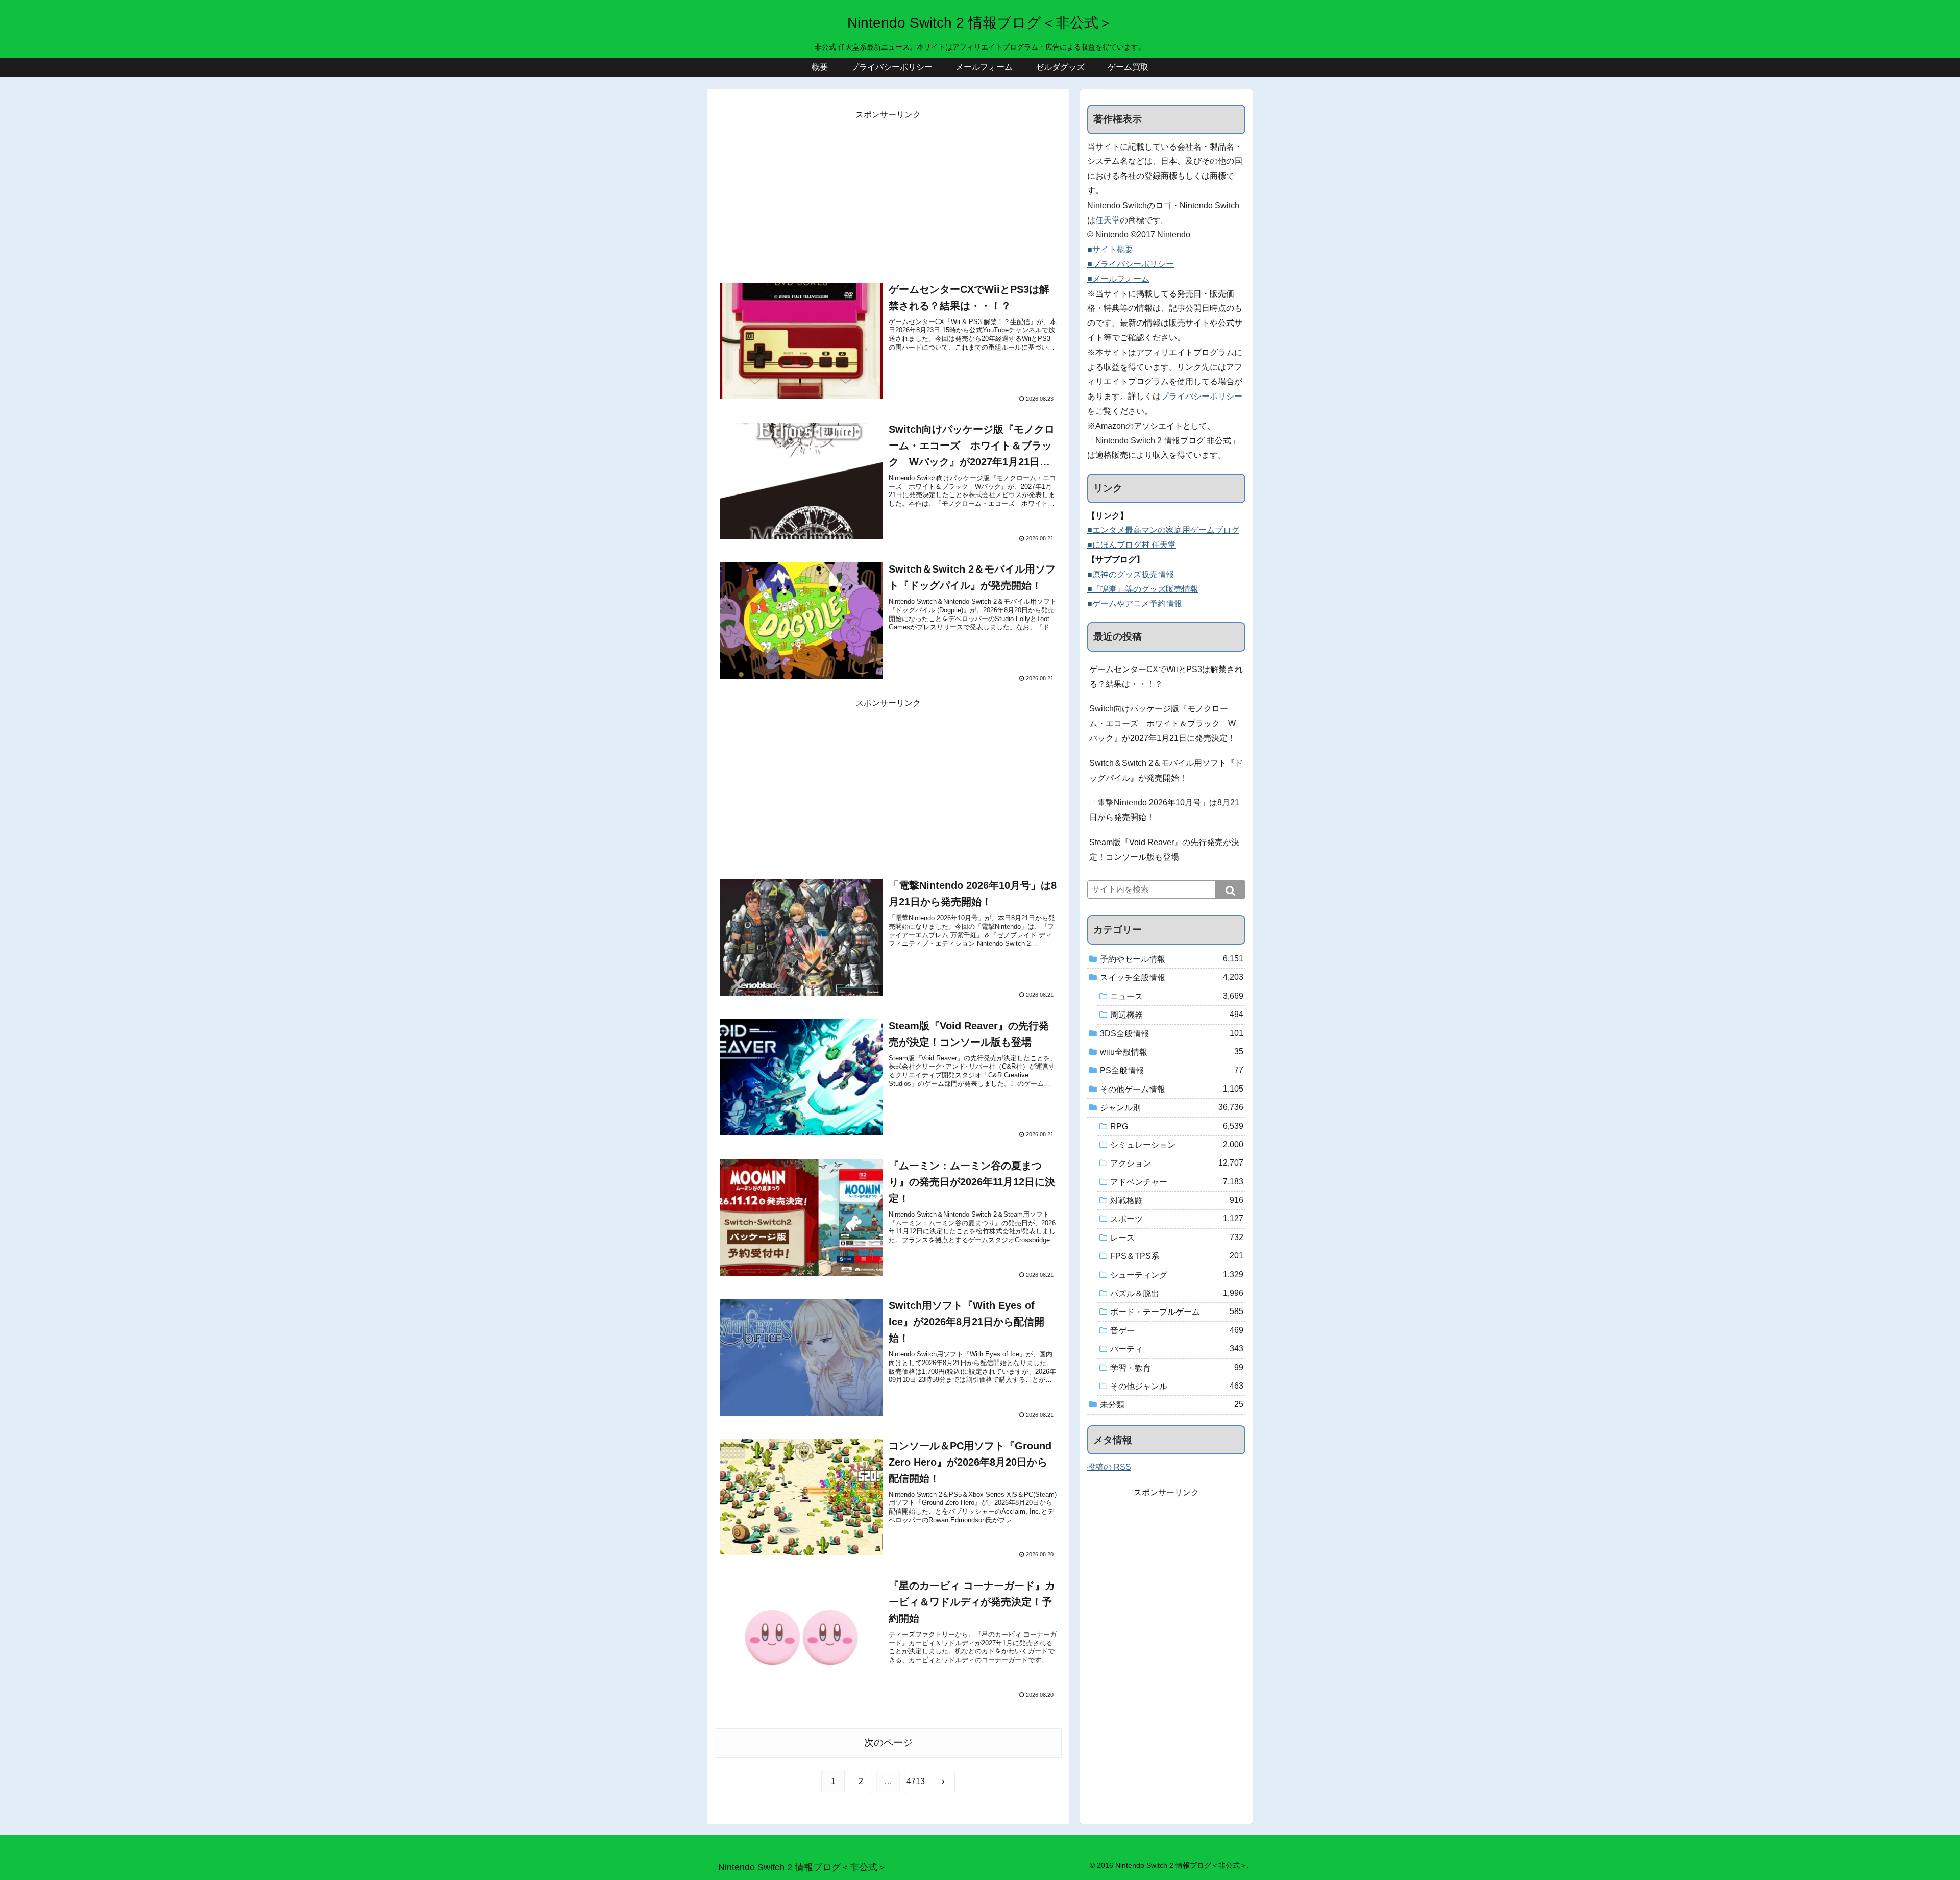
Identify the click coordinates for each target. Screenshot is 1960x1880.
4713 (916, 1781)
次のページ (888, 1742)
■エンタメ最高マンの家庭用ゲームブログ (1163, 530)
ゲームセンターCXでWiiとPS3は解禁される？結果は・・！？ (1166, 677)
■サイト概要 (1110, 249)
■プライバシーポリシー (1131, 264)
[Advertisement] (888, 194)
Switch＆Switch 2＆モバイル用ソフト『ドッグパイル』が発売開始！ (1166, 771)
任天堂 (1108, 220)
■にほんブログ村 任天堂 (1132, 545)
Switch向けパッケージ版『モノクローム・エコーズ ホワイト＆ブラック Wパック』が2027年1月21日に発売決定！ (1162, 723)
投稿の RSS (1109, 1467)
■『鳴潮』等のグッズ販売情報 (1143, 589)
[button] (1230, 889)
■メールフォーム (1118, 279)
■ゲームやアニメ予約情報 (1135, 603)
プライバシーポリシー (1202, 396)
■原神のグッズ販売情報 (1131, 574)
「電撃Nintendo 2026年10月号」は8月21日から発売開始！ (1164, 810)
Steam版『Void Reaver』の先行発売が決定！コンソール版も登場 (1164, 850)
